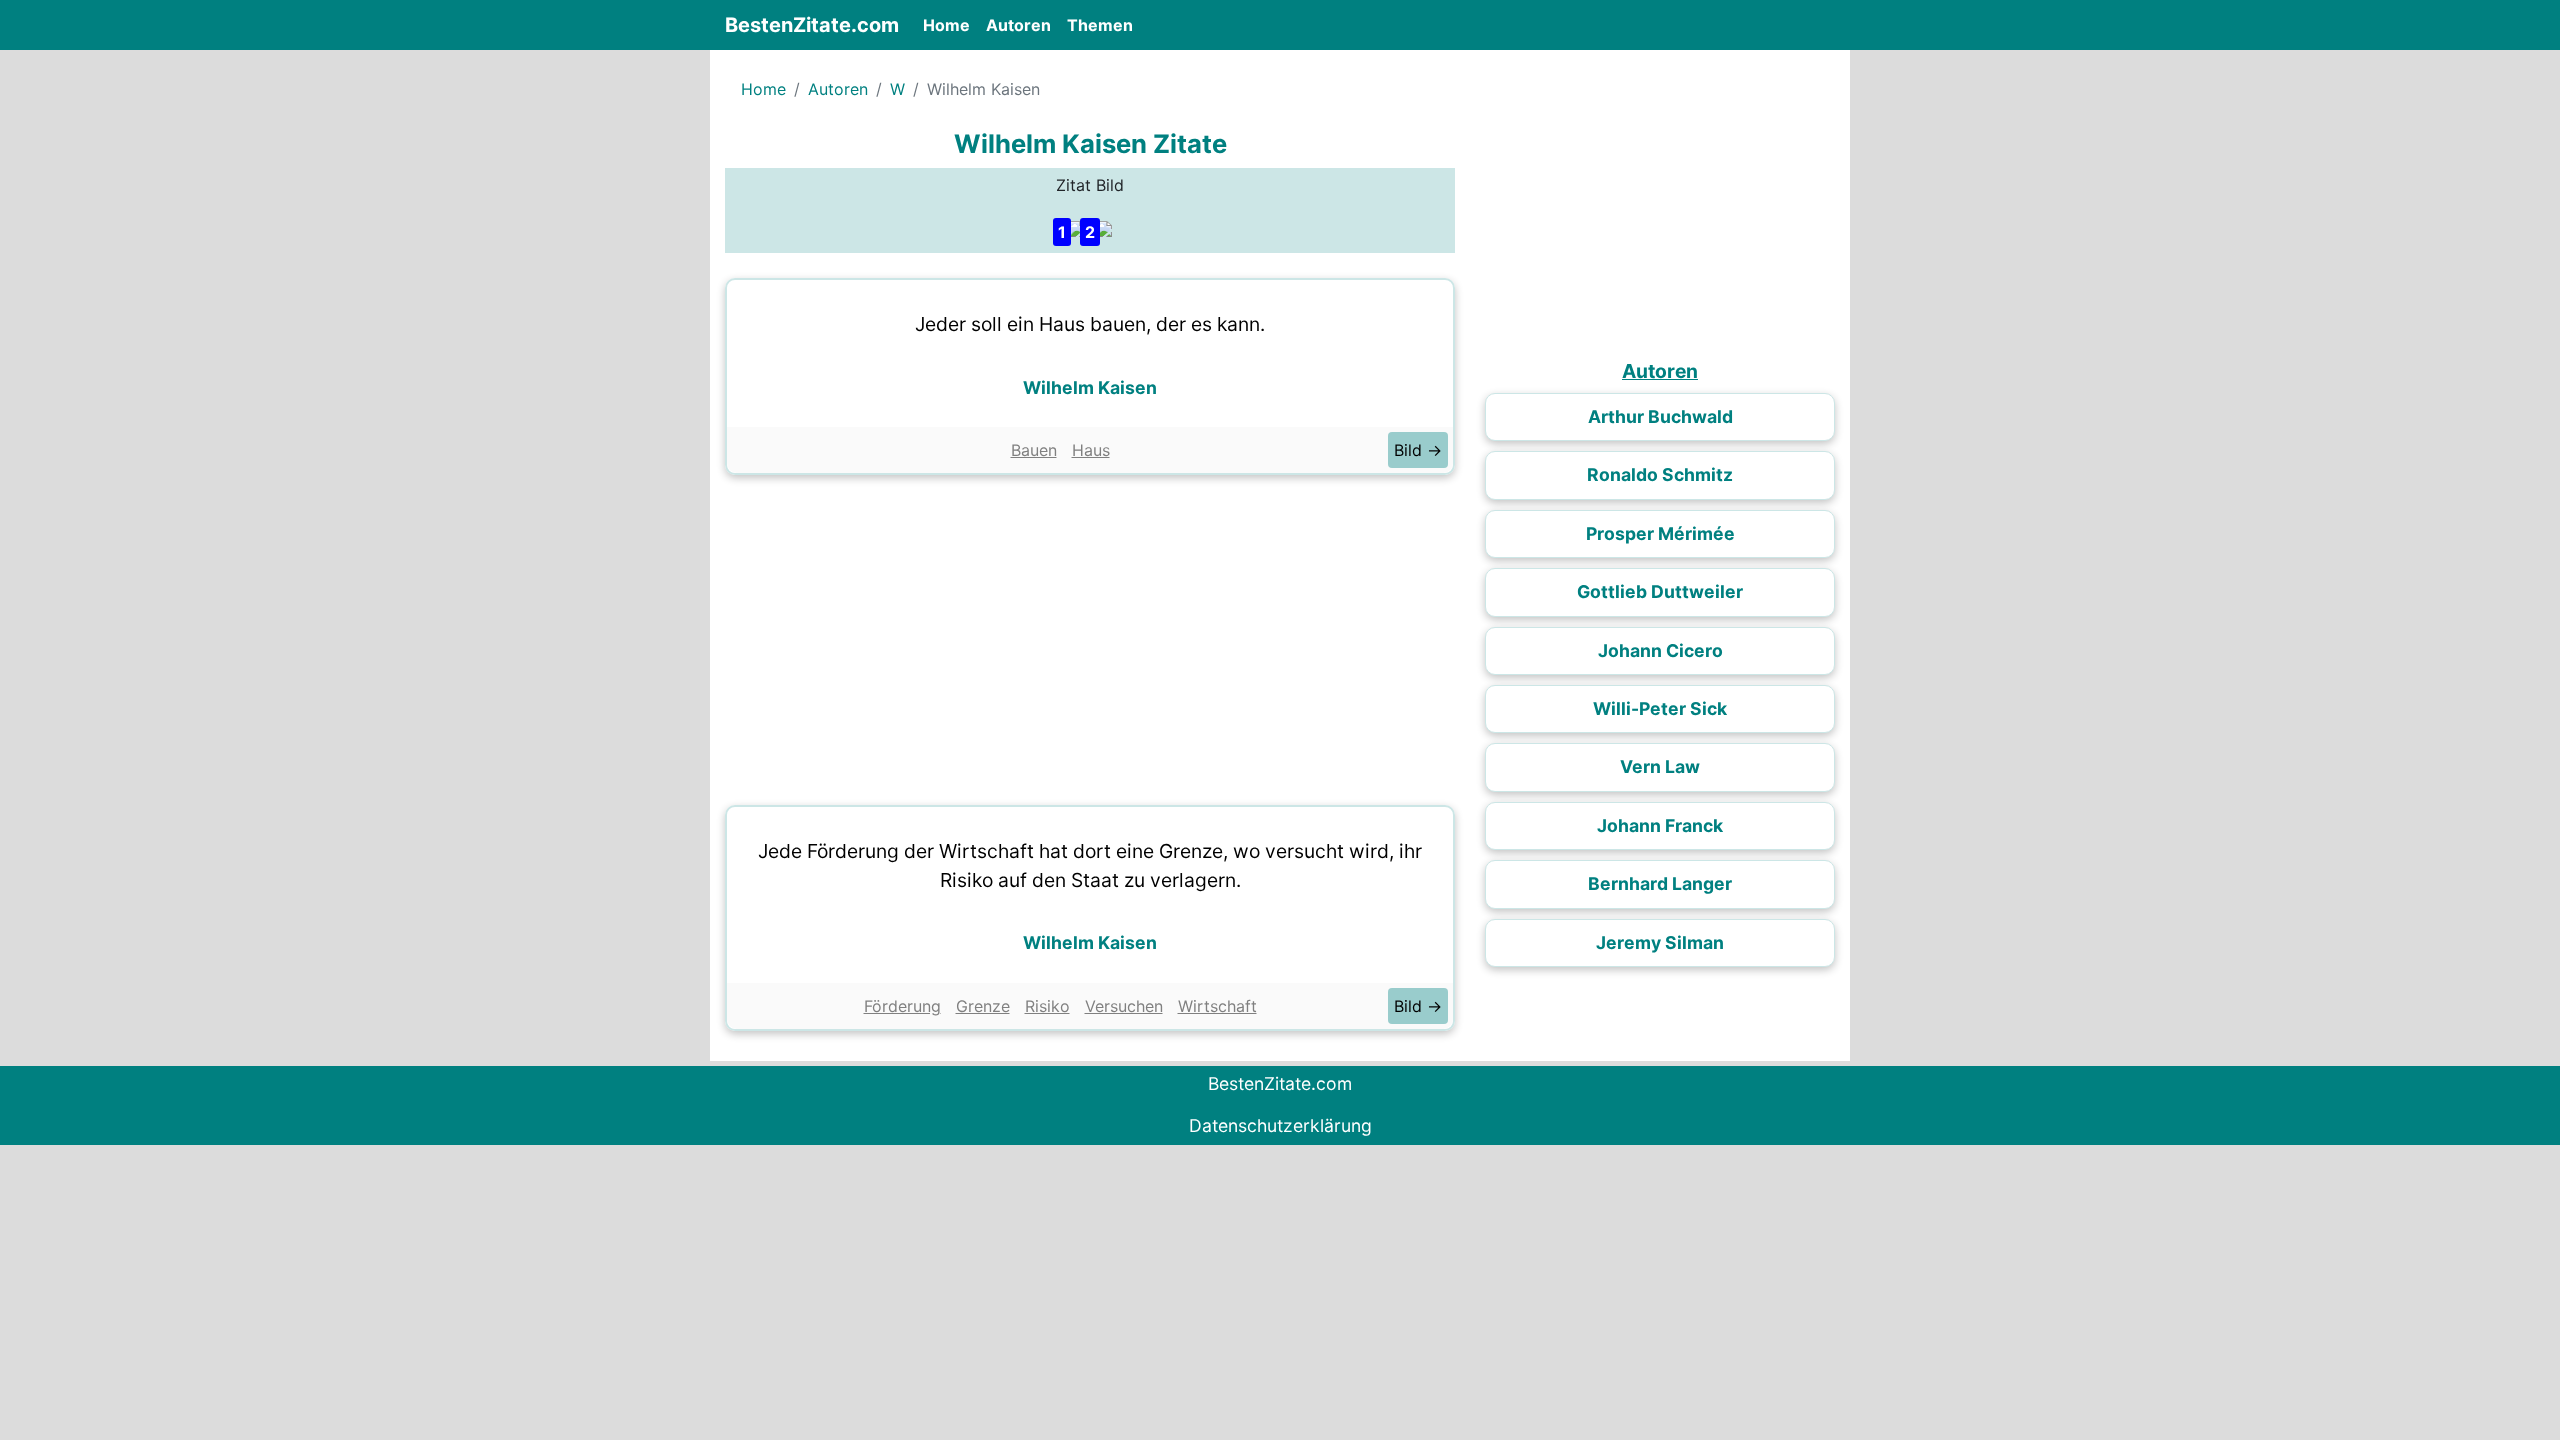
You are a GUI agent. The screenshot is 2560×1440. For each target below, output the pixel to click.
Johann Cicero (1660, 650)
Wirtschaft (1217, 1006)
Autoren (1018, 25)
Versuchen (1124, 1006)
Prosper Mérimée (1660, 533)
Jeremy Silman (1660, 942)
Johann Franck (1660, 825)
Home (950, 24)
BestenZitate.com (812, 25)
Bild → (1418, 450)
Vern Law (1660, 766)
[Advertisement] (1090, 635)
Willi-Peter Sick (1660, 708)
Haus (1091, 450)
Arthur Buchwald (1660, 416)
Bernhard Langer (1660, 883)
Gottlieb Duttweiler (1660, 591)
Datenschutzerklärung (1280, 1125)
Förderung (902, 1006)
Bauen (1034, 450)
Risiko (1047, 1006)
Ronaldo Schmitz (1660, 474)
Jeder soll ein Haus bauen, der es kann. (1090, 324)
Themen (1100, 25)
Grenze (983, 1006)
